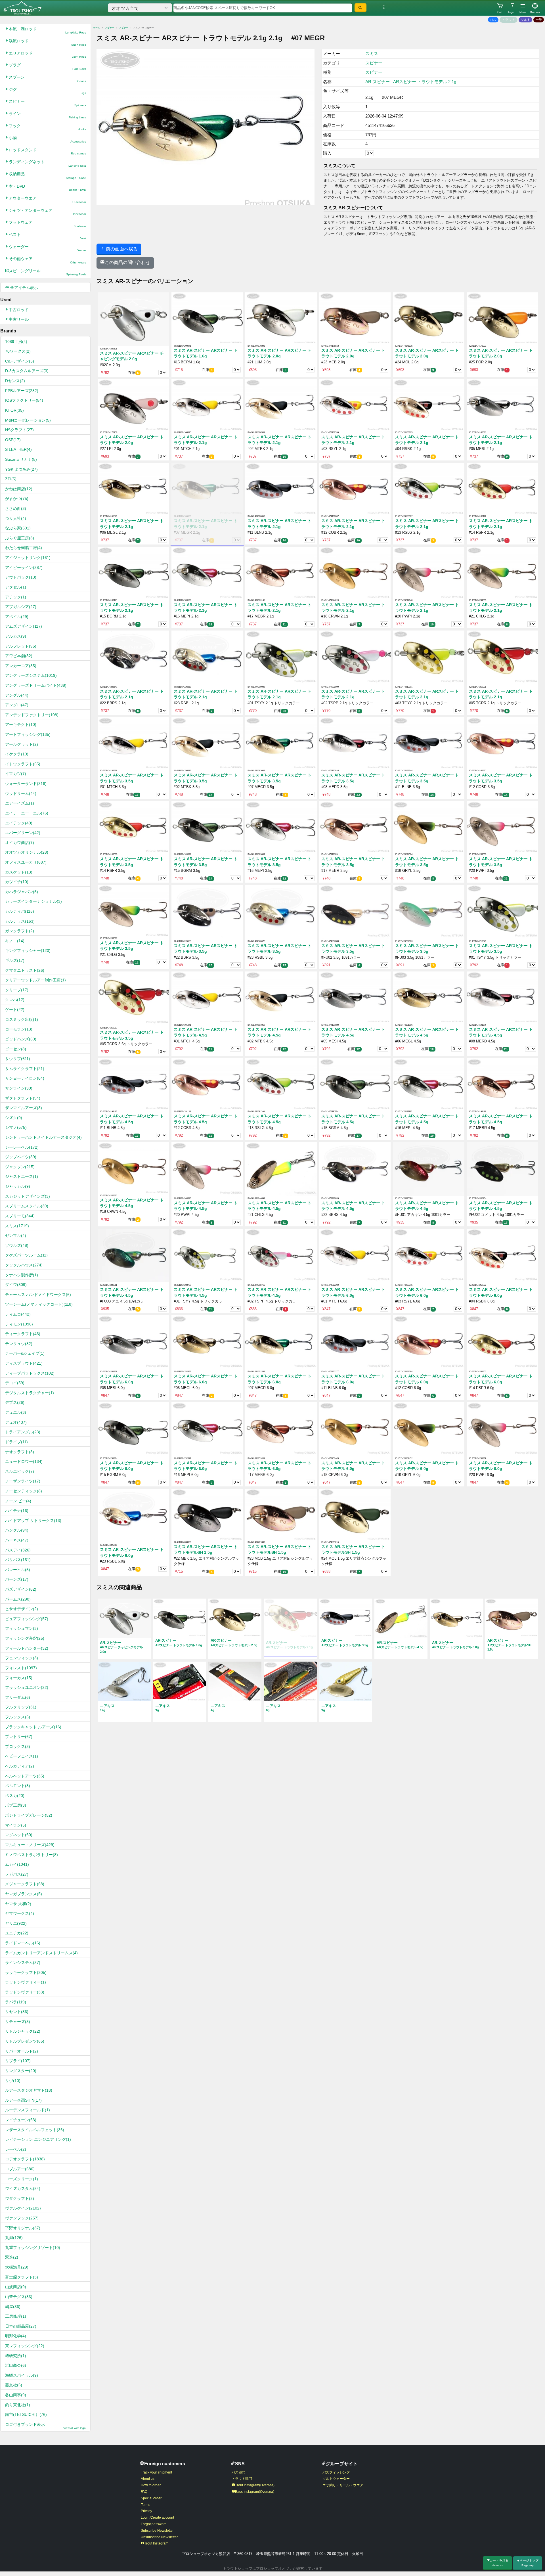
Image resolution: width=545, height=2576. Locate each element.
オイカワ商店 (20, 843)
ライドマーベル (23, 1943)
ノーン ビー (18, 1501)
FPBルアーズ (22, 391)
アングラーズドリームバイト (36, 685)
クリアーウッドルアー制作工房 (35, 980)
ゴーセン (16, 1049)
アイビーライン (24, 567)
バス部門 (238, 2472)
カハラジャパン (22, 892)
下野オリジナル (23, 2228)
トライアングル (23, 1432)
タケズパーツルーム (26, 1255)
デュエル (16, 1412)
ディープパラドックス (30, 1373)
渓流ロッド (47, 42)
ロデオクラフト (25, 2159)
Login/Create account (157, 2518)
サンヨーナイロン (25, 1078)
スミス (17, 1226)
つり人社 (16, 518)
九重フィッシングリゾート (33, 2248)
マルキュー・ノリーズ (30, 1845)
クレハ (15, 1000)
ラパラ (16, 2002)
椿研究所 (16, 2356)
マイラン (16, 1825)
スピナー (47, 103)
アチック (16, 597)
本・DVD (47, 188)
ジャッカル (18, 1186)
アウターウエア (47, 200)
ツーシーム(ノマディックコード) (39, 1304)
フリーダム (18, 1697)
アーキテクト (21, 724)
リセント (17, 2012)
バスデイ (18, 1550)
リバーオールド (22, 2051)
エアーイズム (20, 803)
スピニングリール (47, 272)
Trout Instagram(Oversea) (255, 2485)
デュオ (16, 1422)
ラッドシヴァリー (25, 1992)
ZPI (11, 479)
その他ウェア (47, 260)
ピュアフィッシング (27, 1619)
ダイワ (16, 1285)
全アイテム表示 (24, 288)
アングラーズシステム (31, 675)
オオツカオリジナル (27, 852)
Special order (151, 2498)
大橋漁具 (17, 2267)
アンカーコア (21, 666)
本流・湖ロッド (47, 31)
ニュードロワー (24, 1461)
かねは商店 (19, 489)
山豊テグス (19, 2297)
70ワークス (18, 351)
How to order (151, 2485)
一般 (539, 20)
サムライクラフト (25, 1069)
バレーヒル (18, 1570)
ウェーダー (47, 248)
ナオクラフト (20, 1452)
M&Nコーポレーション (28, 420)
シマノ (16, 1127)
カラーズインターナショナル (33, 901)
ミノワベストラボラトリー (32, 1855)
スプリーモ (20, 1216)
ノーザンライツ (23, 1481)
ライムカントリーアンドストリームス (41, 1953)
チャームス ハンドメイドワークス (38, 1295)
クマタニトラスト (25, 970)
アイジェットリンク (28, 558)
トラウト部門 (242, 2479)
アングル (17, 695)
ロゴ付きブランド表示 (45, 2426)
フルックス (18, 1717)
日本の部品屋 (21, 2326)
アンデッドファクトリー (32, 715)
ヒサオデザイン (22, 1609)
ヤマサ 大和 (18, 1904)
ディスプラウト (24, 1363)
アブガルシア (21, 607)
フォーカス (19, 1678)
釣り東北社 (18, 2405)
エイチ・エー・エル (27, 813)
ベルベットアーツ (25, 1776)
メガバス (17, 1874)
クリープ (17, 990)
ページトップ (529, 2563)
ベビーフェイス (22, 1756)
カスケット (19, 872)
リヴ (13, 2081)
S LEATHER (18, 449)
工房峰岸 (16, 2316)
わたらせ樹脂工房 (24, 548)
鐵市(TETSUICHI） (26, 2414)
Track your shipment (156, 2472)
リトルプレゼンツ (25, 2041)
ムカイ (17, 1864)
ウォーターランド (26, 784)
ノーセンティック (24, 1491)
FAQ (144, 2492)
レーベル (16, 2149)
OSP (13, 440)
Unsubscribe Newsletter (159, 2537)
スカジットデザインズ (28, 1196)
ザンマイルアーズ (24, 1108)
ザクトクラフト (23, 1098)
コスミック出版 (22, 1019)
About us (148, 2479)
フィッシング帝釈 (25, 1638)
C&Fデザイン (20, 361)
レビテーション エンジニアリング (38, 2139)
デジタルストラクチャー (30, 1393)
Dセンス (15, 381)
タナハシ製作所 (22, 1275)
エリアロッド (47, 55)
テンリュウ (19, 1344)
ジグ (47, 91)
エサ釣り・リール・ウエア (343, 2485)
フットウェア (47, 224)
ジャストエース (22, 1176)
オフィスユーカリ (26, 862)
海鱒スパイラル (22, 2375)
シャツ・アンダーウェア (47, 212)
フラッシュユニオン (27, 1687)
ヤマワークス (20, 1913)
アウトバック (21, 577)
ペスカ (15, 1796)
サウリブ (18, 1059)
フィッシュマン (22, 1628)
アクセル (16, 587)
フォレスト (21, 1668)
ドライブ (16, 1442)
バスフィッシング (336, 2472)
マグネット (19, 1835)
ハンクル (17, 1530)
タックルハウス (24, 1265)
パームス (18, 1599)
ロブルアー (20, 2169)
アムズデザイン (24, 626)
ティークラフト (23, 1334)
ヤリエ (16, 1923)
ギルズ (15, 960)
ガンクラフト (20, 931)
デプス (15, 1402)
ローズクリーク (22, 2179)
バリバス (18, 1560)
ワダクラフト (20, 2198)
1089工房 (16, 342)
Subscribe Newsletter (157, 2531)
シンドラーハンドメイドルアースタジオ (43, 1137)
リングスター (21, 2071)
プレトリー (19, 1737)
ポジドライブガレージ (29, 1815)
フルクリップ (21, 1707)
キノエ (15, 941)
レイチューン (21, 2120)
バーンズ (17, 1579)
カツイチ (17, 882)
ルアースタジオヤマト (29, 2090)
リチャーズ (18, 2022)
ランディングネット (47, 163)
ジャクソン (20, 1167)
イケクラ (17, 754)
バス (493, 20)
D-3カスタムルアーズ (27, 371)
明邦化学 (16, 2336)
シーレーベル (22, 1147)
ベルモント (18, 1786)
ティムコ (18, 1314)
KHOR (14, 410)
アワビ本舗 (19, 656)
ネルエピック (20, 1471)
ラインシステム (23, 1963)
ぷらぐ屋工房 (20, 538)
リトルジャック (23, 2031)
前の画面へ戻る (121, 249)
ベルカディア (20, 1766)
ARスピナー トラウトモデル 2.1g (425, 82)
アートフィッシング (28, 734)
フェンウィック (22, 1658)
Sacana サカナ (21, 459)
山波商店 (16, 2287)
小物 (47, 139)
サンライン (19, 1088)
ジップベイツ (21, 1157)
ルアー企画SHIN (23, 2100)
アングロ (17, 705)
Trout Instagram (156, 2543)
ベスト (47, 236)
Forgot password (154, 2524)
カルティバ (20, 911)
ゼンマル (16, 1235)
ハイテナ (17, 1511)
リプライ (18, 2061)
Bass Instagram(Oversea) (255, 2492)
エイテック (19, 823)
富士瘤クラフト (22, 2277)
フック (47, 127)
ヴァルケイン (23, 2208)
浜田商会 (16, 2365)
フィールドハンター (27, 1648)
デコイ (15, 1383)
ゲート (15, 1010)
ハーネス (17, 1540)
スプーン (47, 79)
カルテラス (20, 921)
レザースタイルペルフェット (35, 2130)
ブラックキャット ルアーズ (33, 1727)
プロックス (18, 1746)
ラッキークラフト (26, 1972)
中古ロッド (19, 310)
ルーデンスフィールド (28, 2110)
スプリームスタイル (27, 1206)
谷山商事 (16, 2395)
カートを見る (499, 2563)
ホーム (97, 28)
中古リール (19, 319)
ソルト (526, 20)
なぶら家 (18, 528)
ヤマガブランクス (24, 1894)
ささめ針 (16, 508)
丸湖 (14, 2238)
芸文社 (14, 2385)
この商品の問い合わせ (127, 262)
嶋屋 (13, 2307)
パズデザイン (21, 1589)
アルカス (16, 636)
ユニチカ (17, 1933)
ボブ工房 (16, 1805)
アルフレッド (21, 646)
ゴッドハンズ (21, 1039)
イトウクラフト (23, 764)
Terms (145, 2505)
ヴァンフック (22, 2218)
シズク (14, 1118)
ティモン (19, 1324)
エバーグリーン (23, 833)
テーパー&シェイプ (25, 1353)
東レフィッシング (25, 2346)
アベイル (17, 617)
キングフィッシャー (28, 950)
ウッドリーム (21, 793)
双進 (12, 2257)
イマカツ (16, 774)
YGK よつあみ (21, 469)
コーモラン (19, 1029)
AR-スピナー (378, 82)
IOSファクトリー (24, 400)
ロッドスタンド (47, 151)
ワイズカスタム (23, 2188)
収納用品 (47, 176)
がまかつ (17, 499)
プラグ (47, 67)
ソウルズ (17, 1245)
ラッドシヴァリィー (26, 1982)
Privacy (146, 2511)
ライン (47, 115)
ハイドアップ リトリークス (33, 1521)
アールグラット (22, 744)
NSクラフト (19, 430)
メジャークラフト (25, 1884)
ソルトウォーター (336, 2479)
